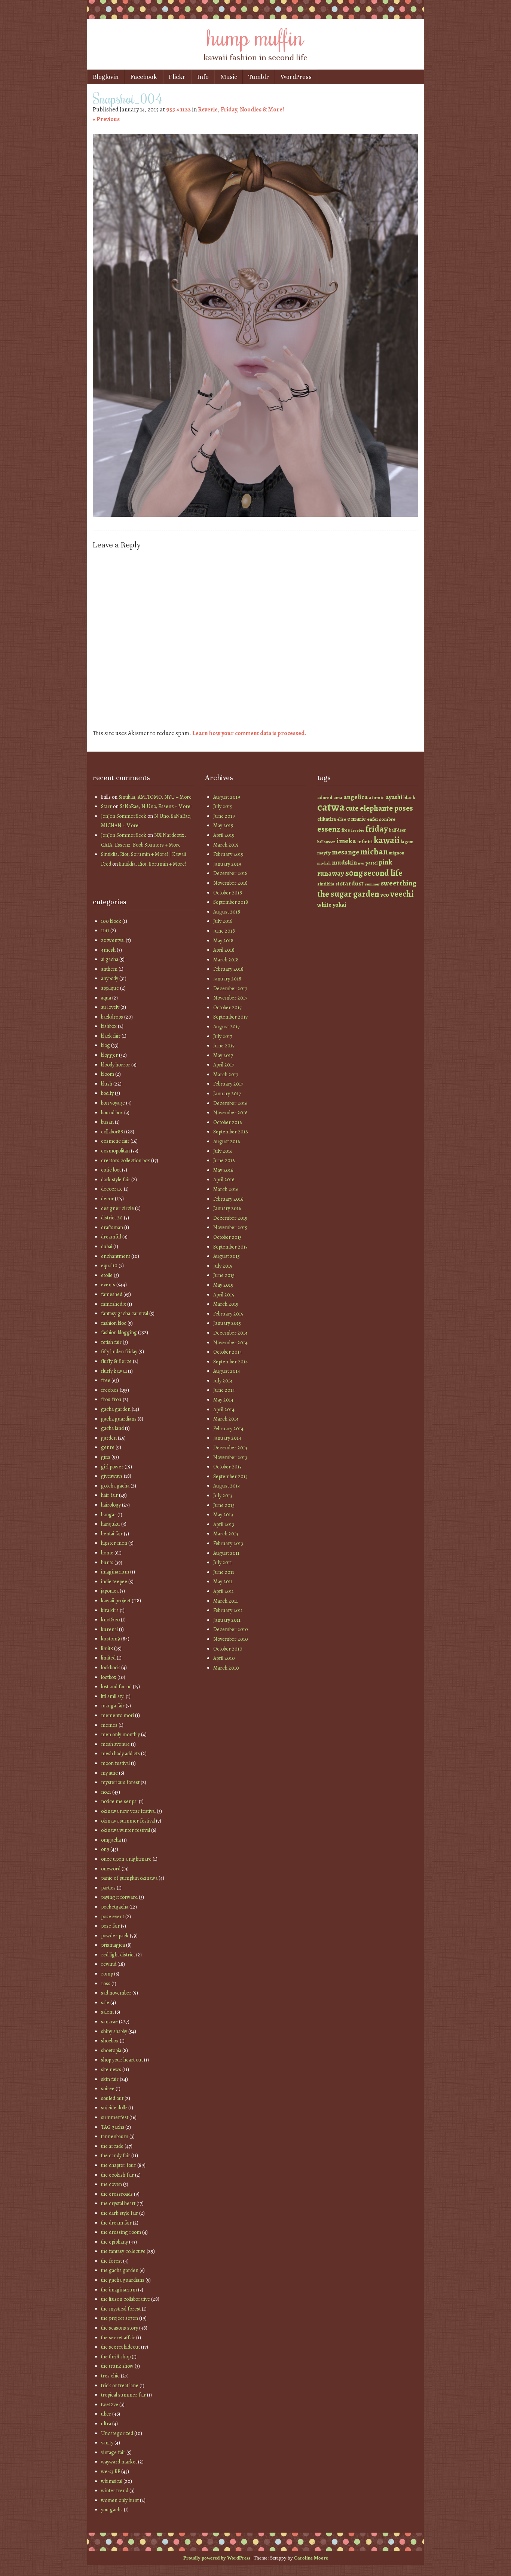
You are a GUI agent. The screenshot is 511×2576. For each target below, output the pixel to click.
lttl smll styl (113, 1696)
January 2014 (227, 1438)
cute (352, 808)
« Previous (106, 119)
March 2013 (226, 1534)
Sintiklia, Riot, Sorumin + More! (152, 864)
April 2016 (224, 1180)
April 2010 (224, 1658)
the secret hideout (120, 2347)
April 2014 (224, 1410)
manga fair (113, 1706)
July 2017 (223, 1036)
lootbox (109, 1677)
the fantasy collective (123, 2251)
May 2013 (223, 1515)
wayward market (119, 2462)
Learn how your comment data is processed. (249, 733)
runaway (331, 873)
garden (109, 1438)
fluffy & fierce (116, 1361)
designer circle (117, 1208)
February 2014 (228, 1429)
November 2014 (230, 1343)
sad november (116, 1993)
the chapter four (119, 2165)
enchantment (116, 1256)
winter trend (115, 2491)
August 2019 (227, 797)
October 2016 (227, 1122)
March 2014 (226, 1419)
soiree (108, 2089)
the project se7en (120, 2318)
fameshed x (114, 1304)
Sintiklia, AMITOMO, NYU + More (155, 797)
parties (108, 1888)
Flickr (177, 77)
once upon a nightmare (126, 1859)
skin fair (110, 2079)
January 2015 (227, 1323)
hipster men (114, 1543)
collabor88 (112, 1132)
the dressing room (121, 2232)
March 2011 (226, 1601)
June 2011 (224, 1572)
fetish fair (111, 1342)
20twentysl (113, 940)
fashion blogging (119, 1332)
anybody (110, 978)
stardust (352, 883)
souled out (112, 2098)
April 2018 (224, 950)
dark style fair (116, 1180)
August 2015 (227, 1256)
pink (385, 862)
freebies (110, 1390)
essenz (329, 829)
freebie (358, 830)
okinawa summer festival (128, 1821)
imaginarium (115, 1572)
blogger (109, 1055)
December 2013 (230, 1448)
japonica (110, 1591)
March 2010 (226, 1668)
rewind (109, 1964)
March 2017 (226, 1074)
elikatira (327, 819)
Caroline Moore (311, 2558)
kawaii (387, 840)
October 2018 (228, 893)
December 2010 (231, 1629)
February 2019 (228, 854)
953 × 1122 (178, 110)
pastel (371, 863)
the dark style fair (120, 2213)
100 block (111, 921)
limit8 (107, 1648)
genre (108, 1447)
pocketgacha (115, 1907)
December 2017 (230, 988)
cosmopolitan (115, 1151)
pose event (113, 1917)
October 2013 (227, 1467)
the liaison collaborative (126, 2299)
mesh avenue (115, 1744)
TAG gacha (113, 2127)
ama (338, 797)
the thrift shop (116, 2357)
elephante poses (386, 808)
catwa (331, 807)
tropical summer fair (123, 2395)
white (324, 905)
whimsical (112, 2481)
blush (107, 1084)
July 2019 (223, 806)
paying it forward (119, 1897)
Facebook (144, 77)
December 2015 (230, 1218)
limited (108, 1658)
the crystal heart (118, 2203)
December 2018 (230, 873)
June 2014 (224, 1390)
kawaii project (116, 1601)
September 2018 (231, 902)
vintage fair (113, 2452)
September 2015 (230, 1247)
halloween (326, 842)
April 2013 (224, 1524)
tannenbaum (115, 2136)
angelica (356, 797)
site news (111, 2070)
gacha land (112, 1428)
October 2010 (228, 1649)
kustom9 (111, 1639)
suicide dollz (114, 2108)
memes (109, 1725)
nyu (361, 863)
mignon (397, 853)
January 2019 (227, 864)
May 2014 (223, 1400)
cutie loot (111, 1170)
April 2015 (224, 1295)
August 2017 (227, 1027)
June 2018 (224, 931)
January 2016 (227, 1208)
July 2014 (223, 1381)
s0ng (354, 873)
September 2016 (230, 1132)
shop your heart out (122, 2060)
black (409, 797)
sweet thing (399, 883)
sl (337, 884)
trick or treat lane (120, 2385)
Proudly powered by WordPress (217, 2558)
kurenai (109, 1629)
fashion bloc (114, 1323)
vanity (107, 2443)
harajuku (111, 1524)
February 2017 (228, 1084)
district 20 (112, 1218)
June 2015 (224, 1275)
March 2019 (226, 845)
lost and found (116, 1687)
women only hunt (120, 2500)
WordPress (296, 77)
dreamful (111, 1237)
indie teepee (114, 1582)
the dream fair (116, 2223)
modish (324, 863)
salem (107, 2012)
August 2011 (226, 1553)
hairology (111, 1505)
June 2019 (224, 816)
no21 (106, 1792)
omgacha (111, 1840)
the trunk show (117, 2366)
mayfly (324, 853)
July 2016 (223, 1151)
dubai (107, 1246)
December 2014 (230, 1333)
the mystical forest (121, 2309)
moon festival (115, 1763)
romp (107, 1974)
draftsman (112, 1227)
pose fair (110, 1926)
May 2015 (223, 1285)
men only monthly (120, 1734)
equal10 (109, 1266)
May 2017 (223, 1055)
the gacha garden (120, 2270)
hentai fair (112, 1534)
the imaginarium (119, 2290)
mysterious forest (120, 1782)
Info (203, 77)
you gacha (112, 2510)
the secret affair (118, 2338)
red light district (118, 1955)
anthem (109, 969)
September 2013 (230, 1476)
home (107, 1553)
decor (107, 1199)
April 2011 (224, 1591)
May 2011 (223, 1582)
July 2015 (223, 1266)
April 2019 (224, 835)
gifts (106, 1457)
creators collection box (126, 1160)
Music (229, 77)
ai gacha (110, 959)
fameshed (112, 1294)
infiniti (365, 842)
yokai (339, 905)
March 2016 (226, 1189)
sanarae (109, 2022)
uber (106, 2414)
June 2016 (224, 1160)
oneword (111, 1869)
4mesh (108, 950)
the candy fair (116, 2156)
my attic (109, 1773)
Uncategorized (117, 2433)
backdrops (112, 1017)
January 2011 (227, 1620)
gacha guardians (119, 1419)
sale (105, 2003)
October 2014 (228, 1352)
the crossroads (117, 2194)
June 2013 (224, 1505)
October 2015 (227, 1237)
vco (385, 895)
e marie (357, 819)
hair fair (109, 1495)
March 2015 (226, 1304)
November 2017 (230, 998)
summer (372, 884)
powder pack (115, 1936)
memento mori (117, 1715)
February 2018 (228, 969)
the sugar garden (348, 894)
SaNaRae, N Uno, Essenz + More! (156, 806)
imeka (346, 841)
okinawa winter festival (126, 1830)
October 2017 (227, 1008)
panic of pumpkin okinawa (129, 1878)
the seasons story (120, 2328)
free (106, 1380)
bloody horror (116, 1065)
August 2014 (227, 1371)
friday (377, 829)
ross (106, 1984)
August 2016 (227, 1141)
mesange (345, 852)
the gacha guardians (123, 2280)
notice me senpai (119, 1801)
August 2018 (227, 912)
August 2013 (227, 1486)
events (108, 1285)
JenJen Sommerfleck (124, 816)
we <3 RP (111, 2471)
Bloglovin (106, 77)
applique (110, 988)
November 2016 (230, 1113)
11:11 (105, 931)
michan (374, 852)
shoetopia (111, 2050)
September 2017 (230, 1017)
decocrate (112, 1189)
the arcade (112, 2146)
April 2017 (224, 1065)
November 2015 (230, 1227)
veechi (402, 894)
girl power (112, 1467)
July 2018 (223, 921)
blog (105, 1045)
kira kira (110, 1610)
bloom (108, 1074)
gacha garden (116, 1409)
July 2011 (223, 1562)
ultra (106, 2424)
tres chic (110, 2376)
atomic (377, 797)
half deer (397, 830)
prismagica (113, 1945)
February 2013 (228, 1543)
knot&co (110, 1620)
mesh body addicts (120, 1754)
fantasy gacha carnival (125, 1313)
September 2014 (231, 1362)
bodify (107, 1093)
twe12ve (110, 2405)
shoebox (110, 2041)
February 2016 (228, 1199)
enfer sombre (381, 819)
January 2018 (227, 979)
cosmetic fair (115, 1141)
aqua (106, 998)
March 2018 (226, 960)
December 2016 (230, 1103)
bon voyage (113, 1103)
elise (342, 819)
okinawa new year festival (128, 1811)
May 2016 (223, 1170)
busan (107, 1122)
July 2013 (223, 1496)
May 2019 (223, 825)
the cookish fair (117, 2175)
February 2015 (228, 1314)
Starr (106, 806)
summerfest (115, 2117)
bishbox (109, 1026)
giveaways (112, 1476)
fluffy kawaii (114, 1371)
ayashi (394, 797)
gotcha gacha (115, 1486)
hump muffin (255, 36)
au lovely (110, 1007)
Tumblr (259, 77)
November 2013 (230, 1457)
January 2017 (227, 1094)
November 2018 (230, 883)
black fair (111, 1036)
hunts (107, 1562)
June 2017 (224, 1046)
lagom (407, 842)
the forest (111, 2261)
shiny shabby (114, 2031)
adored (325, 798)
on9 (105, 1849)
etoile (107, 1275)
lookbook (111, 1668)
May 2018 (223, 941)
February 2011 (228, 1610)
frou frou (111, 1399)
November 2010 (231, 1639)
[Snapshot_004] (255, 515)
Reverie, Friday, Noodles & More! (241, 110)
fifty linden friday (119, 1352)
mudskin (344, 862)
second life (383, 873)
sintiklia (326, 884)
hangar (109, 1515)
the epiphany (114, 2242)
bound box (112, 1113)
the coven (111, 2184)
